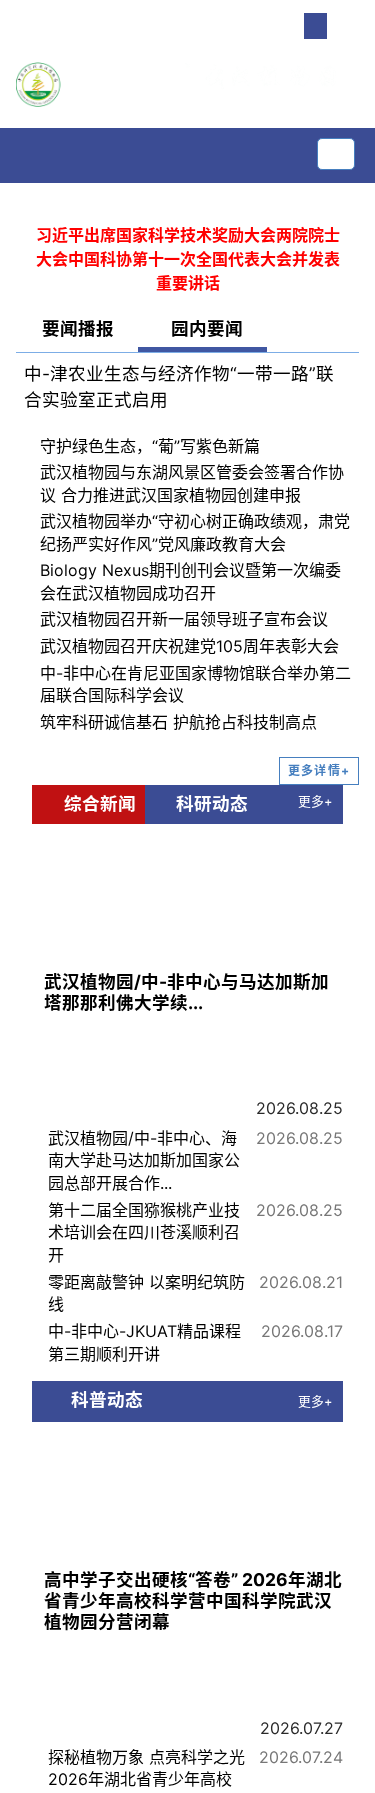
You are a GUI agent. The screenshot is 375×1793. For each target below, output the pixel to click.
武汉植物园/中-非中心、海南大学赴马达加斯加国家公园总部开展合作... (144, 1160)
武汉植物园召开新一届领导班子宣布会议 (184, 619)
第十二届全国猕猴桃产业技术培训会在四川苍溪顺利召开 (144, 1232)
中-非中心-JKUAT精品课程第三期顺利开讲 (144, 1342)
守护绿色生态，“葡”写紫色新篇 (150, 446)
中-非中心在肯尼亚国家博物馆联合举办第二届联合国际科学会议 (195, 684)
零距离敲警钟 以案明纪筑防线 (146, 1293)
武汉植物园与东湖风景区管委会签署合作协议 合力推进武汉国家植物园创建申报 (192, 483)
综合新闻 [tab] (95, 803)
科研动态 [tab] (207, 803)
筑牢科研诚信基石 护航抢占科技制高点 (178, 722)
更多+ (315, 801)
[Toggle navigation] (336, 154)
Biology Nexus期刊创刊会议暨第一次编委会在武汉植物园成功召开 (190, 581)
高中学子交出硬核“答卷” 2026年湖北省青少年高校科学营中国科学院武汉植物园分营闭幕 (193, 1600)
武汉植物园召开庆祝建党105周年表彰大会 (189, 646)
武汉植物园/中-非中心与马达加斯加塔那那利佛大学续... (186, 992)
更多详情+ (319, 770)
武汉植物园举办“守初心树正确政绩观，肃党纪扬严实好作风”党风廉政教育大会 (195, 532)
